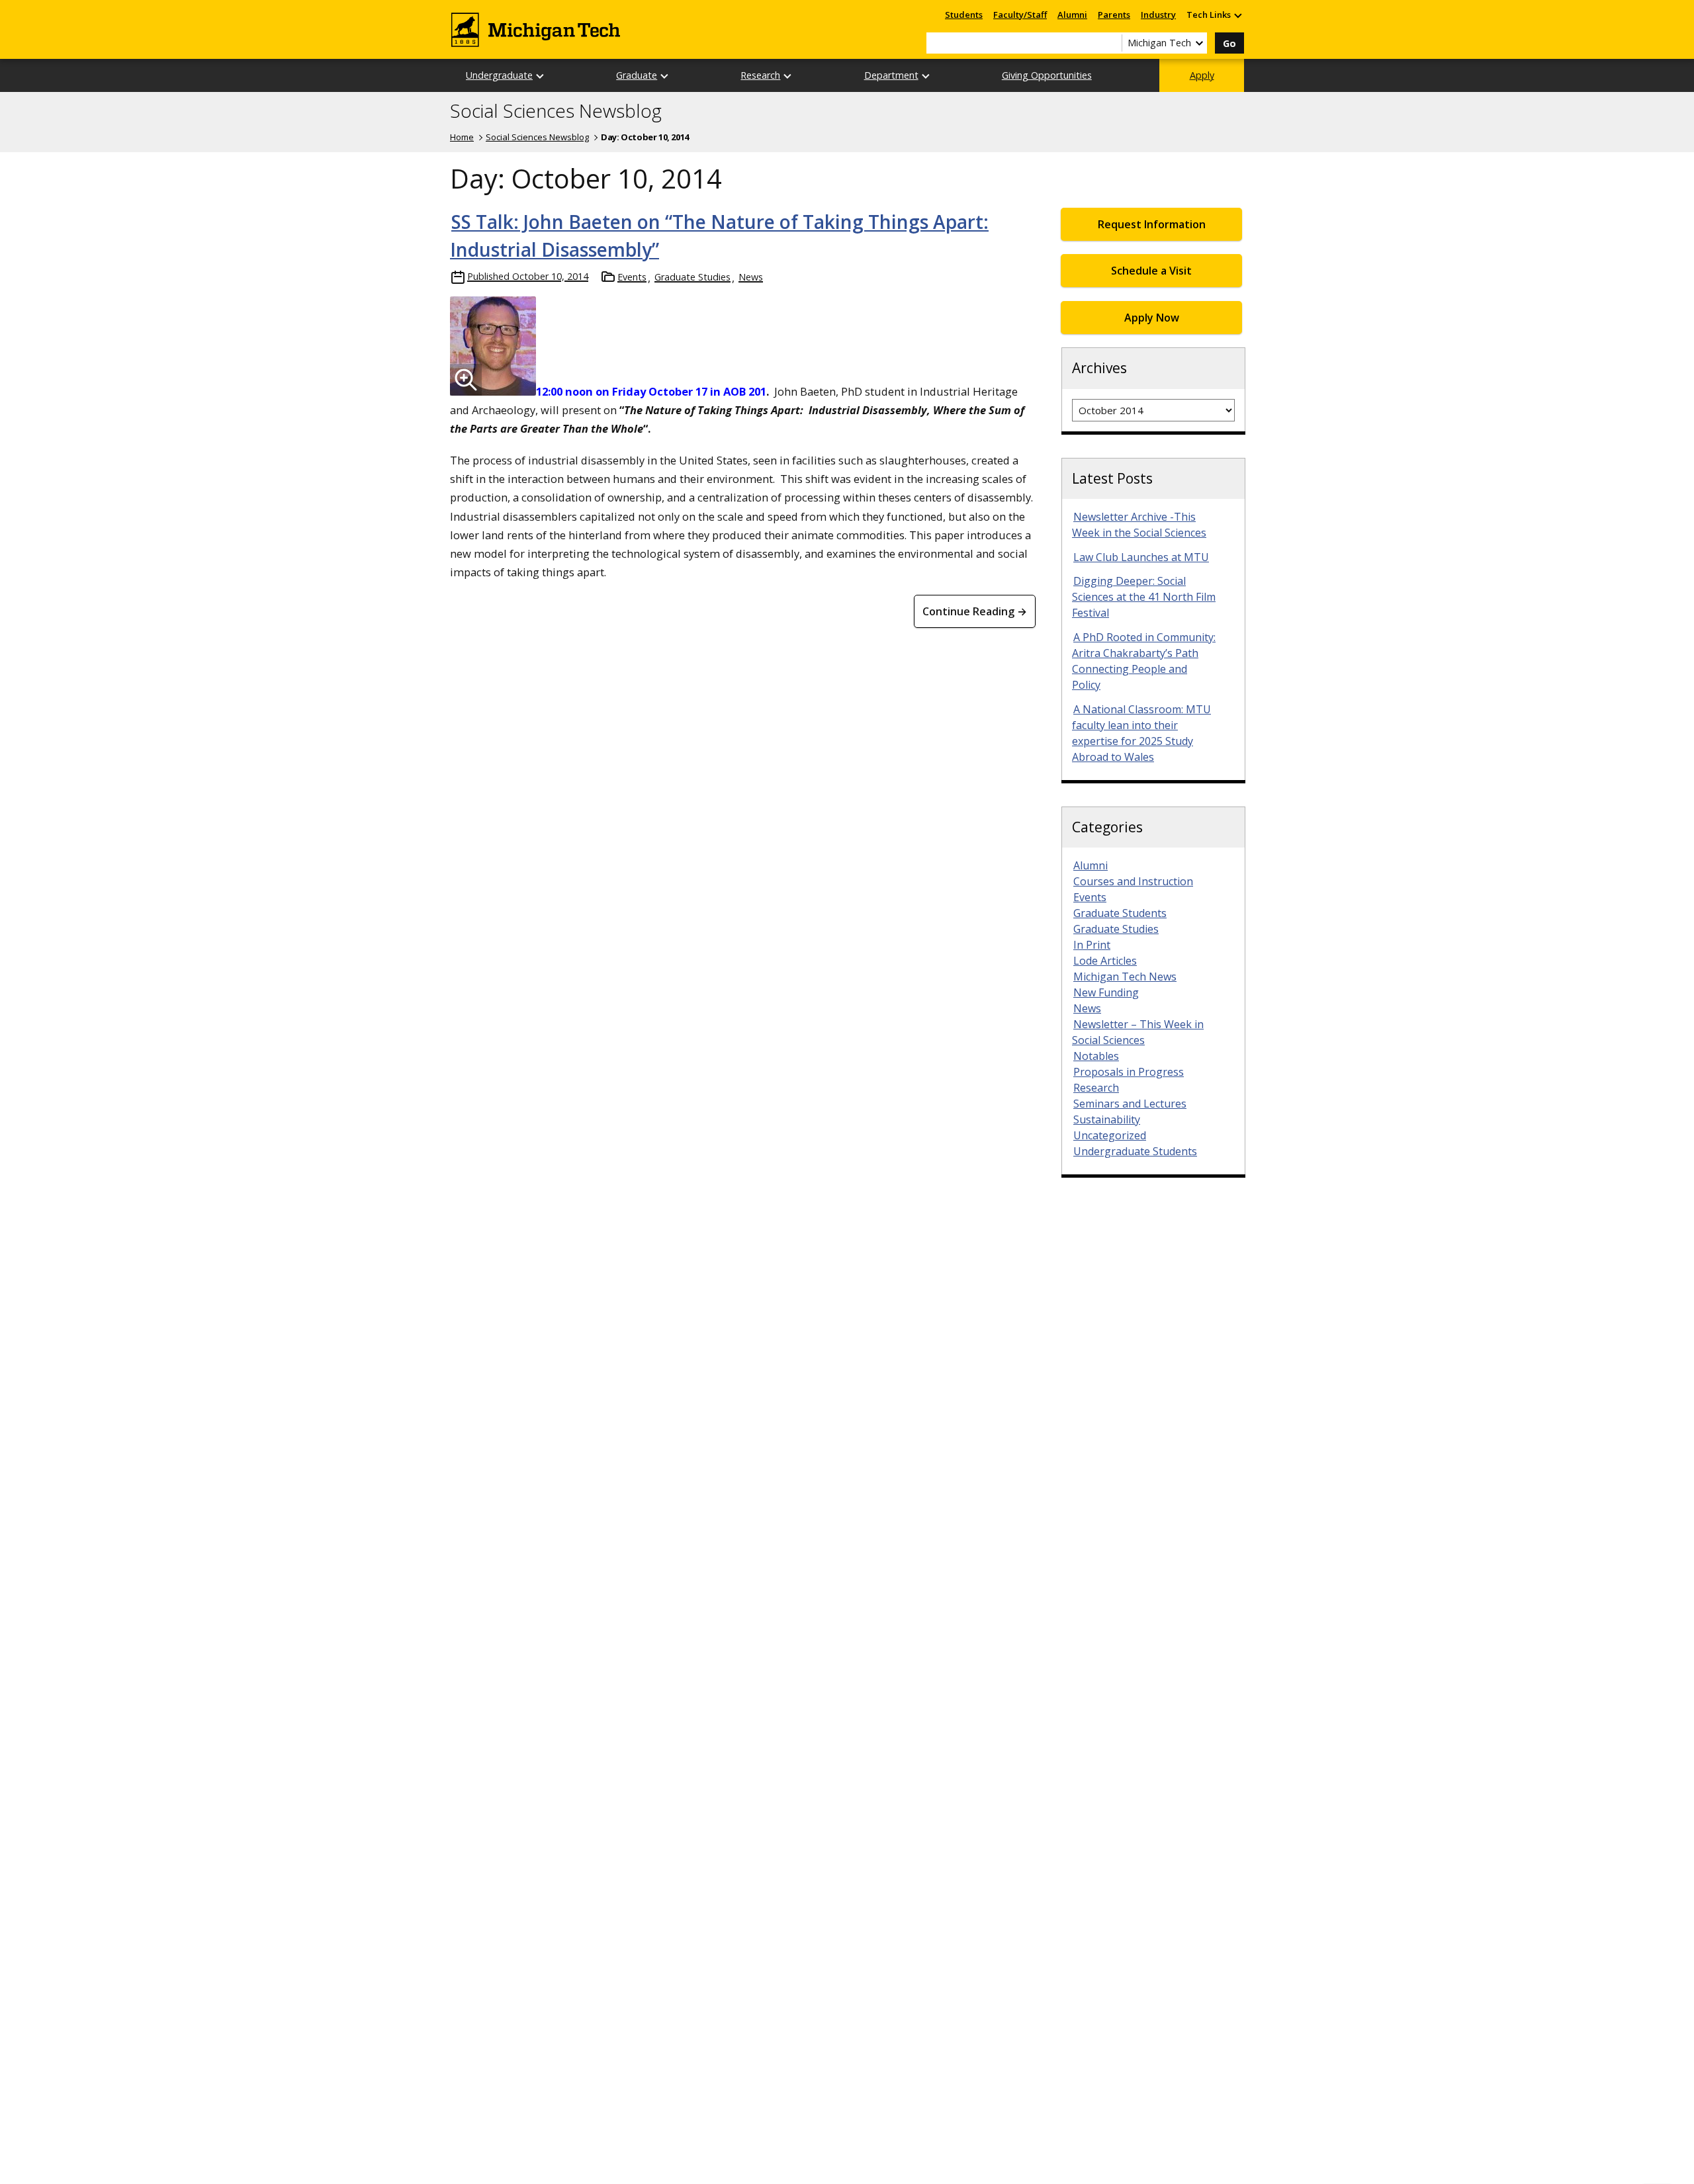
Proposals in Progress (1129, 1072)
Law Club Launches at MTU (1141, 557)
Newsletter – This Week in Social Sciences (1138, 1032)
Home (462, 137)
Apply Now (1152, 318)
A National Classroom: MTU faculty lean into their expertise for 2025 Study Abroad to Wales (1141, 733)
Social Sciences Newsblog (556, 111)
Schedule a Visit (1151, 271)
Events (632, 277)
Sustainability (1107, 1119)
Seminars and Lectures (1130, 1104)
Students (964, 15)
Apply (1202, 75)
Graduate (637, 75)
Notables (1096, 1056)
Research (760, 75)
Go (1229, 43)
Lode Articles (1105, 961)
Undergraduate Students (1135, 1151)
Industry (1158, 15)
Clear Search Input (1112, 43)
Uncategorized (1110, 1135)
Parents (1114, 15)
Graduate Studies (692, 277)
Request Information (1152, 224)
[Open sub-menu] (1237, 15)
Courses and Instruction (1133, 881)
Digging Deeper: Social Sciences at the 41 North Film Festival (1144, 597)
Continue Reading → (975, 611)
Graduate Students (1120, 913)
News (751, 277)
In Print (1092, 945)
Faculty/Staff (1020, 15)
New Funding (1106, 992)
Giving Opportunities (1047, 75)
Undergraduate (499, 75)
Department (891, 75)
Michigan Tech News (1125, 977)
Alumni (1072, 15)
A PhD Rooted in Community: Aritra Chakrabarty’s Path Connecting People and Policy (1144, 661)
